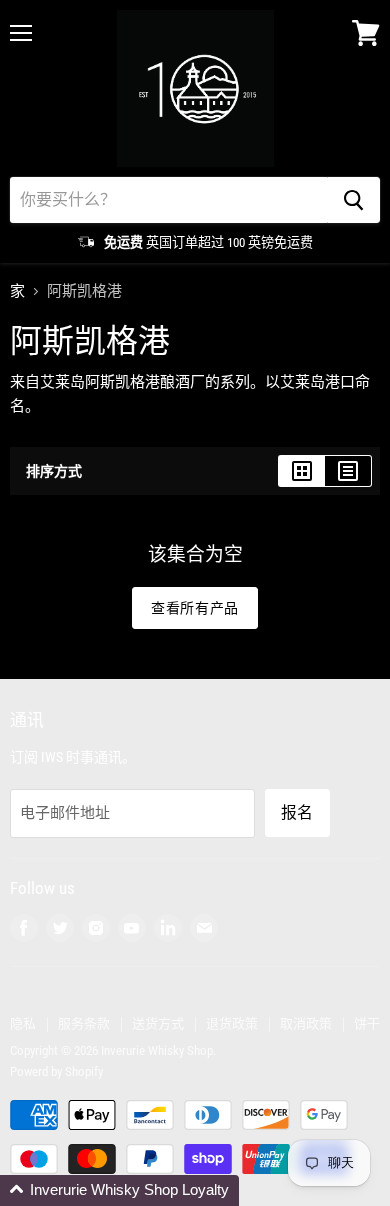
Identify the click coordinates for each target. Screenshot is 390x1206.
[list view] (348, 471)
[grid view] (301, 471)
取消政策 (306, 1023)
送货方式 (158, 1023)
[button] (119, 1190)
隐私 (23, 1023)
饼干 (367, 1023)
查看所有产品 (194, 608)
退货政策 (232, 1023)
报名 (297, 812)
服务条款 (84, 1023)
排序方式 (54, 471)
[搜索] (353, 200)
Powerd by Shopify (56, 1071)
